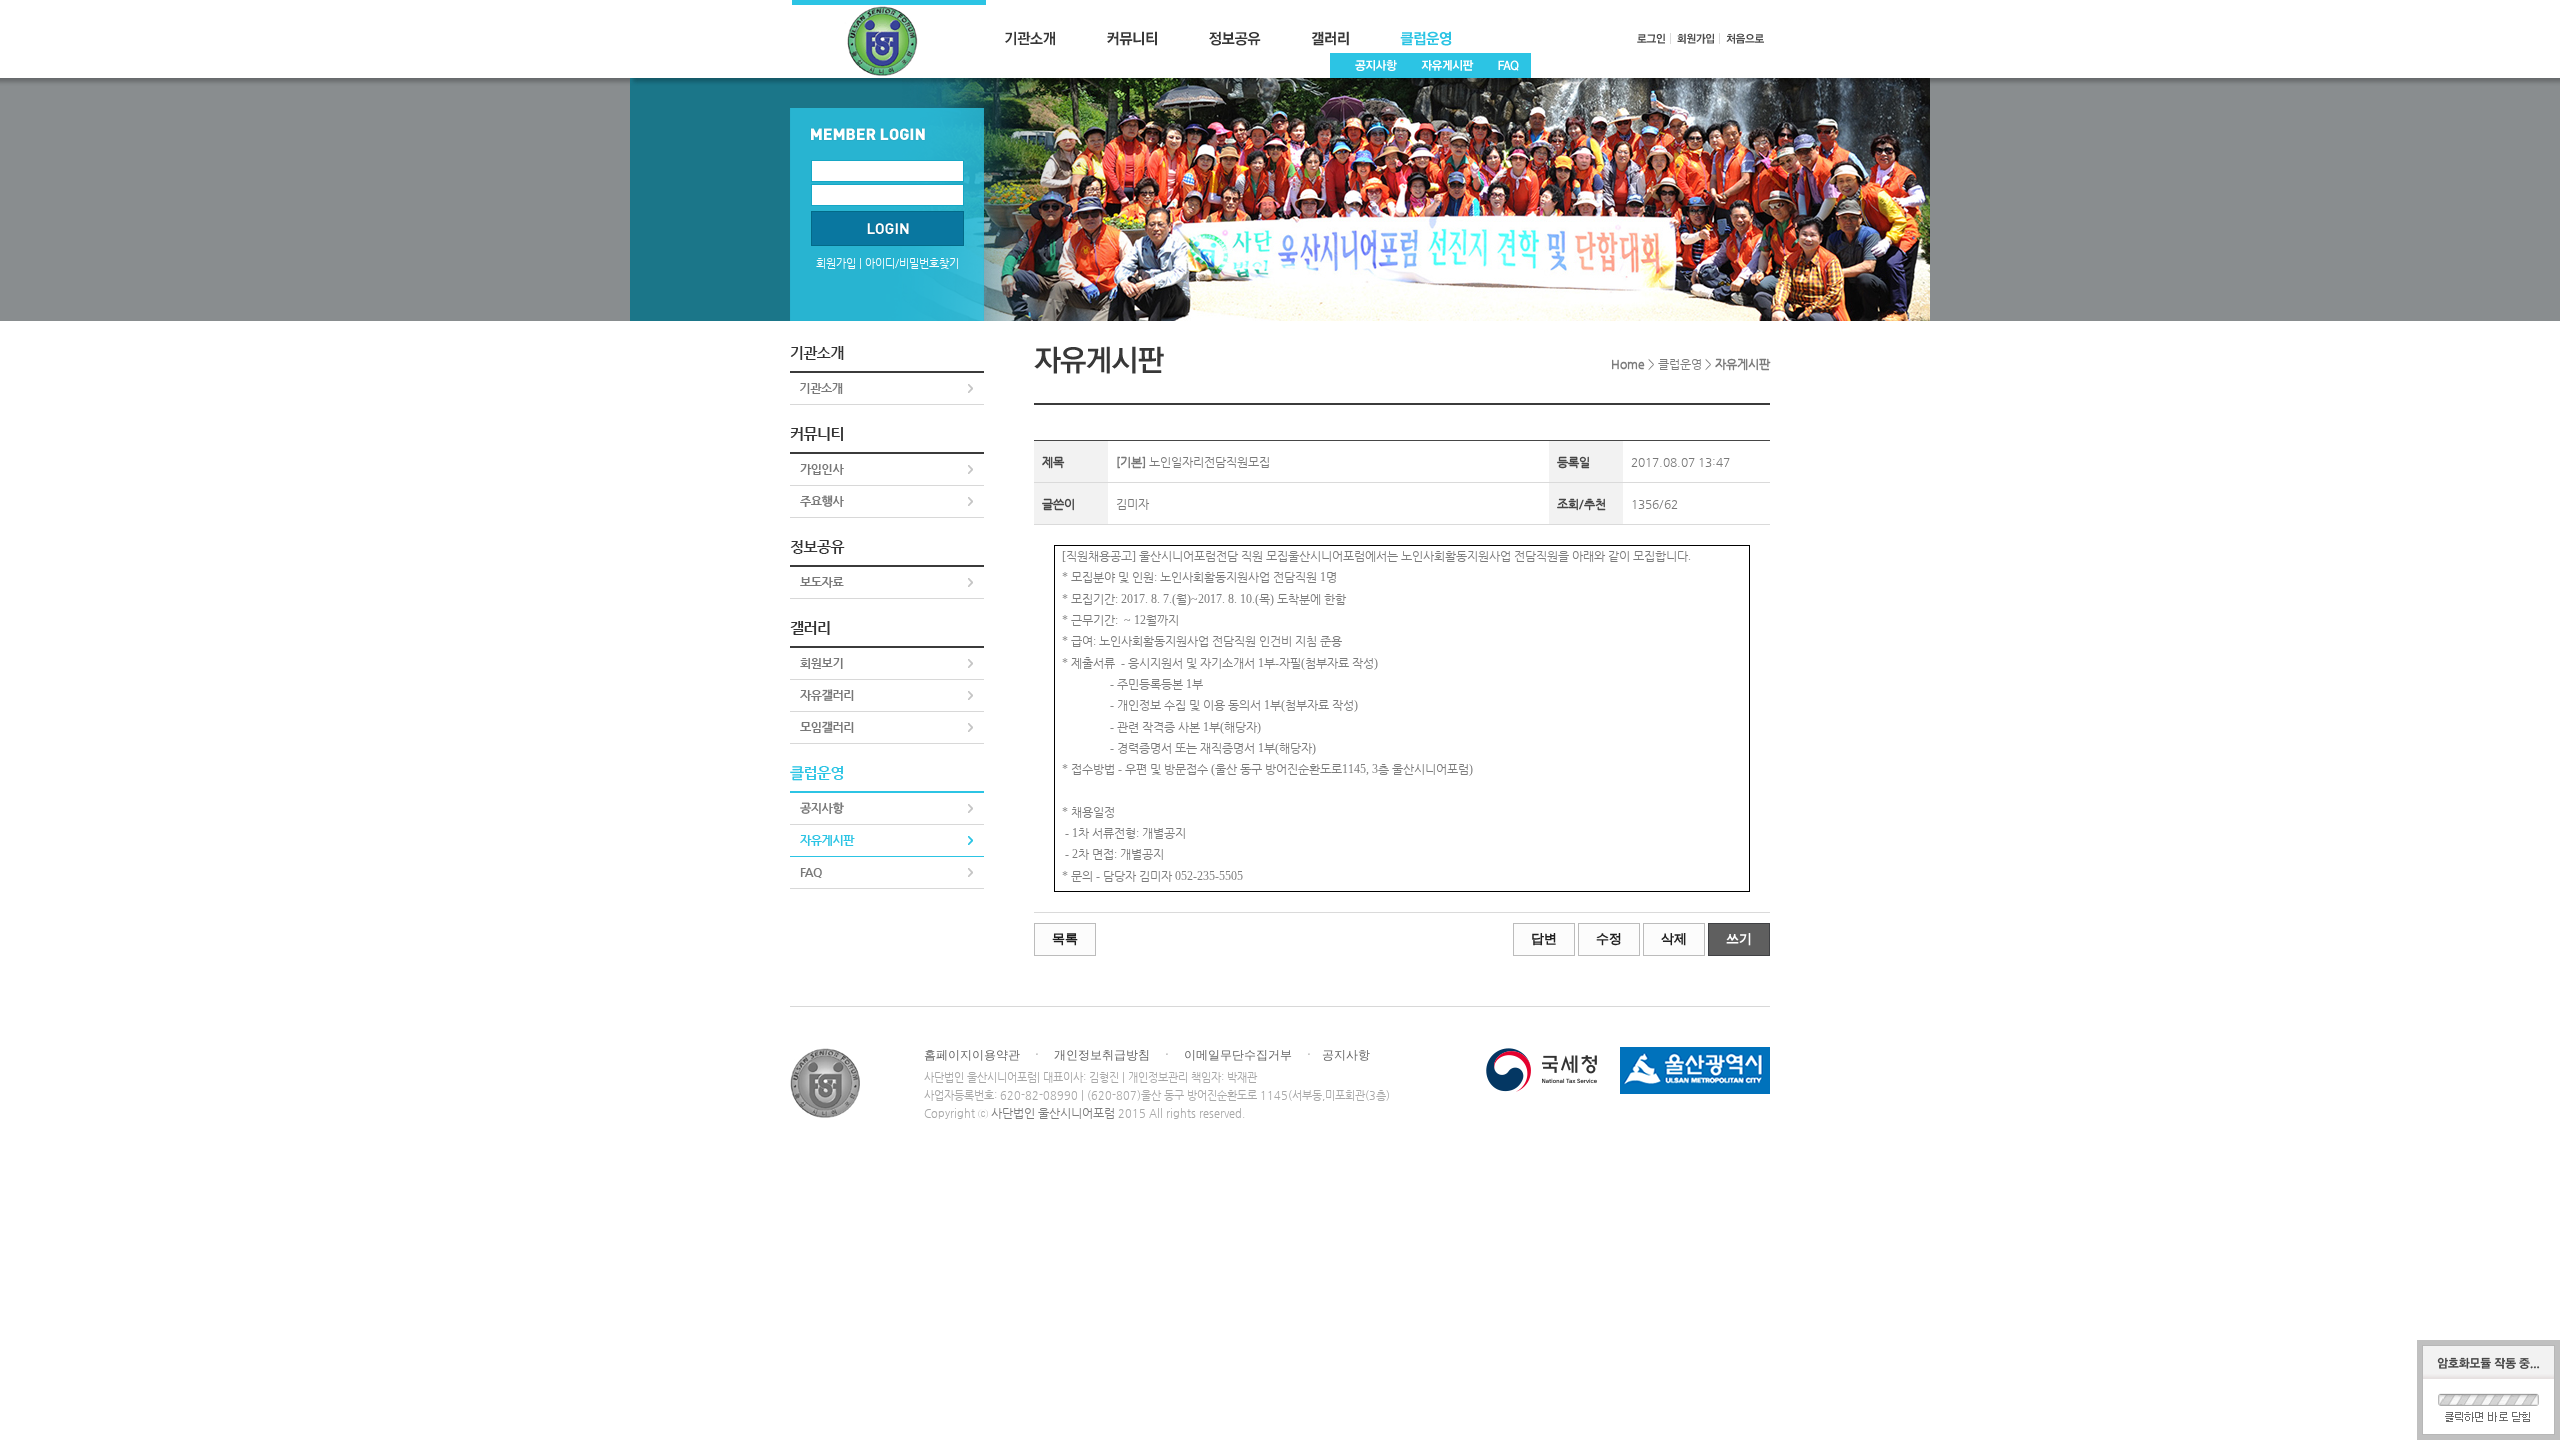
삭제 (1674, 938)
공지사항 (1346, 1055)
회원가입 (836, 263)
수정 (1609, 938)
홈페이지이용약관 (972, 1055)
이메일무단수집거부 (1238, 1055)
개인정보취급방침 (1102, 1055)
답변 (1544, 938)
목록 (1065, 938)
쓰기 (1739, 938)
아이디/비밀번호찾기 (912, 263)
